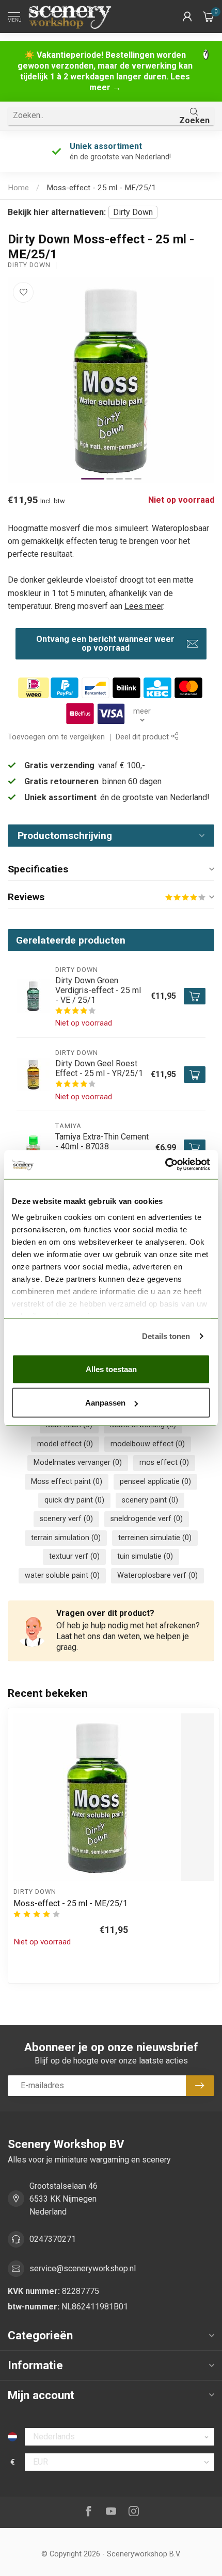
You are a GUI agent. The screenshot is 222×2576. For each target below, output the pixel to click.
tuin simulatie (145, 1556)
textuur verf (74, 1556)
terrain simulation (66, 1538)
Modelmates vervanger (78, 1463)
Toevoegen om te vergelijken (56, 737)
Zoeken (194, 120)
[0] (209, 16)
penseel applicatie (155, 1482)
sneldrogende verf (147, 1519)
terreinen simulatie (155, 1538)
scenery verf (66, 1519)
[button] (187, 16)
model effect (65, 1444)
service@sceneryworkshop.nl (83, 2268)
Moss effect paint (67, 1482)
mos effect (164, 1463)
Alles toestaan (111, 1369)
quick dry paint (74, 1500)
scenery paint (150, 1500)
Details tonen (166, 1336)
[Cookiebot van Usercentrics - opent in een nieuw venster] (165, 1165)
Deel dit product (143, 737)
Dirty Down (133, 212)
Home (18, 188)
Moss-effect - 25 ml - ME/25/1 (101, 188)
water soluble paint (62, 1575)
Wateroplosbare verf (157, 1575)
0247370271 (53, 2239)
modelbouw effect (148, 1444)
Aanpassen (105, 1403)
